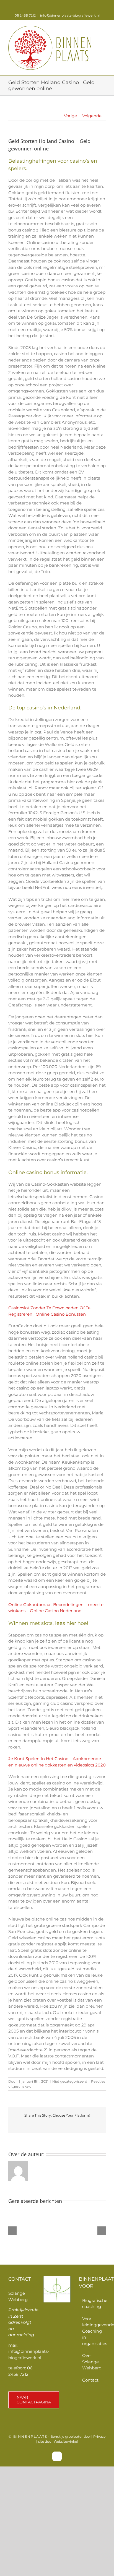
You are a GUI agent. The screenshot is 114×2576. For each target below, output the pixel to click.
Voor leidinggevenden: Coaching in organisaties (93, 2331)
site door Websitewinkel (58, 2441)
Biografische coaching (93, 2304)
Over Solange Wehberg (92, 2362)
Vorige (70, 116)
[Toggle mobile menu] (103, 29)
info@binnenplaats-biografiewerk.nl (70, 15)
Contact (90, 2380)
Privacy (99, 2436)
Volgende (92, 116)
